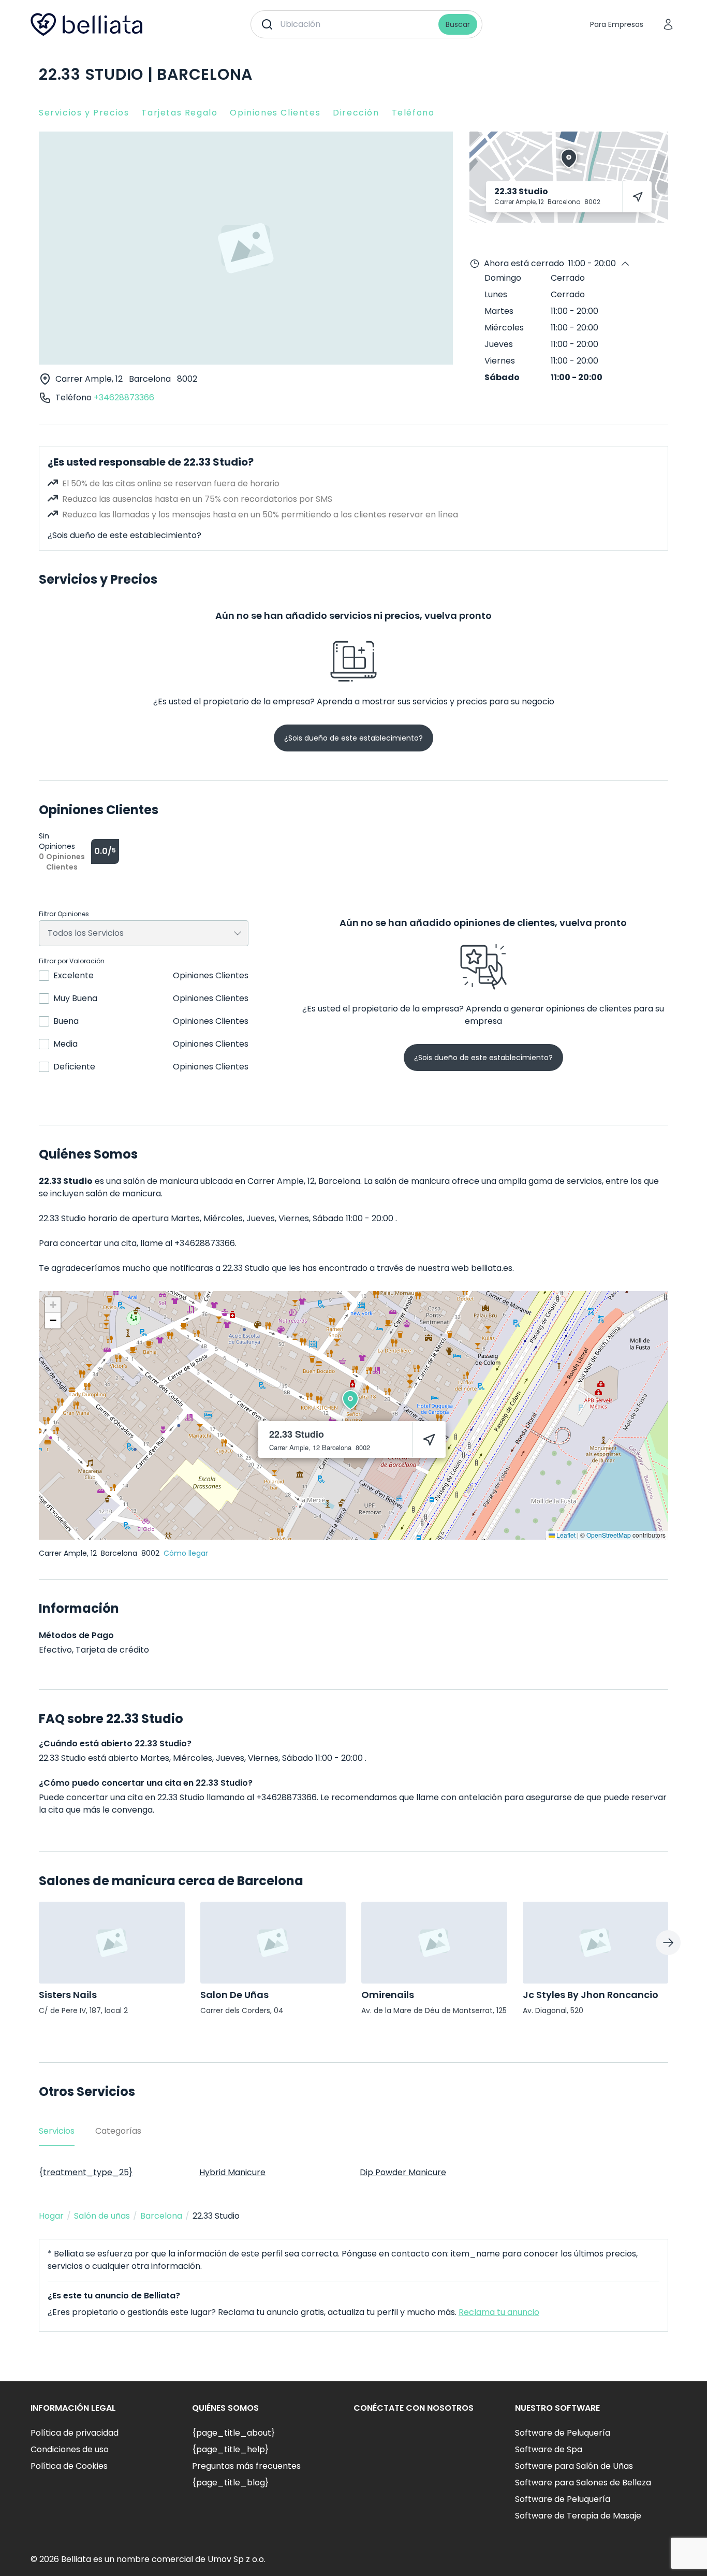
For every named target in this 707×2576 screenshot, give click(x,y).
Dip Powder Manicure (403, 2172)
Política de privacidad (75, 2433)
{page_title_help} (230, 2449)
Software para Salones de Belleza (583, 2483)
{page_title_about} (233, 2433)
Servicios (57, 2131)
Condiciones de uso (70, 2449)
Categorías (118, 2131)
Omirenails (388, 1995)
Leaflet (565, 1535)
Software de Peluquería (563, 2433)
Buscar (458, 24)
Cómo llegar (186, 1553)
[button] (350, 1400)
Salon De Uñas (234, 1995)
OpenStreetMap (609, 1535)
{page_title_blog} (230, 2483)
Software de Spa (549, 2449)
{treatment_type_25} (86, 2172)
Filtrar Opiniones (64, 914)
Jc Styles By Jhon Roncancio (591, 1995)
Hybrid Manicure (232, 2172)
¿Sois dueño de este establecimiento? (124, 535)
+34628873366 (124, 397)
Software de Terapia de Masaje (578, 2516)
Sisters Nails (68, 1995)
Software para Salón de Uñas (574, 2466)
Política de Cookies (69, 2466)
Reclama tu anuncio (499, 2312)
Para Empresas (617, 24)
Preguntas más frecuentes (246, 2466)
